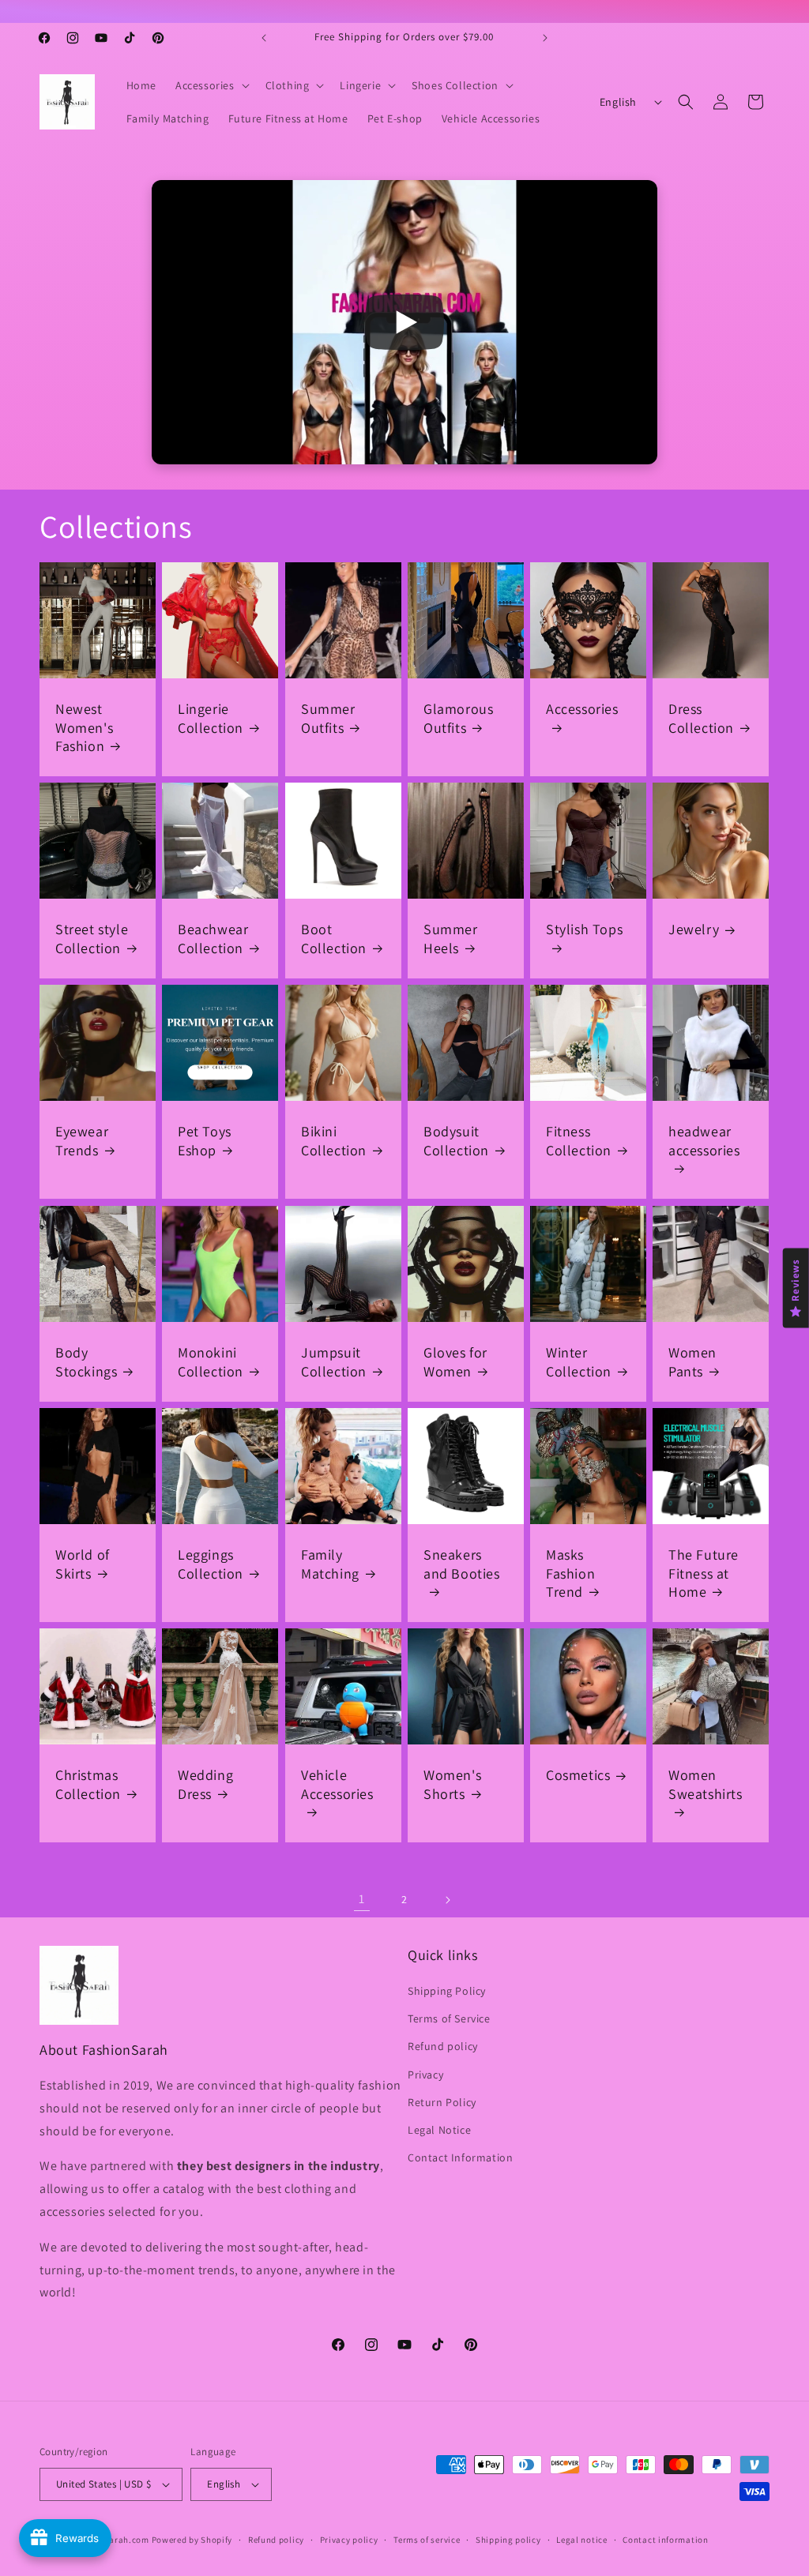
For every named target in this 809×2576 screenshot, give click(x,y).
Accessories (582, 709)
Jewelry (694, 930)
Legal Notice (439, 2130)
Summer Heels (451, 939)
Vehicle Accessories (337, 1784)
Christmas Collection (88, 1784)
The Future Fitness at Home (704, 1573)
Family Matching (330, 1564)
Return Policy (442, 2102)
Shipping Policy (447, 1991)
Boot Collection (334, 939)
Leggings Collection (211, 1564)
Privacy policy (349, 2540)
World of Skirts (83, 1564)
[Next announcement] (545, 38)
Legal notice (581, 2540)
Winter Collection (579, 1361)
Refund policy (443, 2046)
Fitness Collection (579, 1141)
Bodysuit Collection (456, 1141)
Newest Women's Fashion (84, 727)
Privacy (425, 2075)
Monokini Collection (211, 1361)
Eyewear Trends (82, 1141)
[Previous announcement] (264, 38)
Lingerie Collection (211, 718)
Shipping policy (508, 2540)
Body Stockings (86, 1361)
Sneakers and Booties (462, 1564)
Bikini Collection (334, 1141)
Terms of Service (449, 2018)
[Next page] (447, 1900)
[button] (211, 85)
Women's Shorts (452, 1784)
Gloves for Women (455, 1361)
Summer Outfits (328, 718)
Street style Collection (92, 939)
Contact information (665, 2540)
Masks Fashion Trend (570, 1573)
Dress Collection (701, 718)
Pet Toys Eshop (205, 1141)
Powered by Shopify (192, 2540)
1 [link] (362, 1899)
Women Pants (692, 1361)
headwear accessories (704, 1141)
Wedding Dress (205, 1784)
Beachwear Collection (213, 939)
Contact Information (460, 2157)
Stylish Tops (584, 930)
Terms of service (427, 2540)
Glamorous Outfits (458, 718)
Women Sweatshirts (706, 1784)
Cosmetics (578, 1775)
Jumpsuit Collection (334, 1361)
